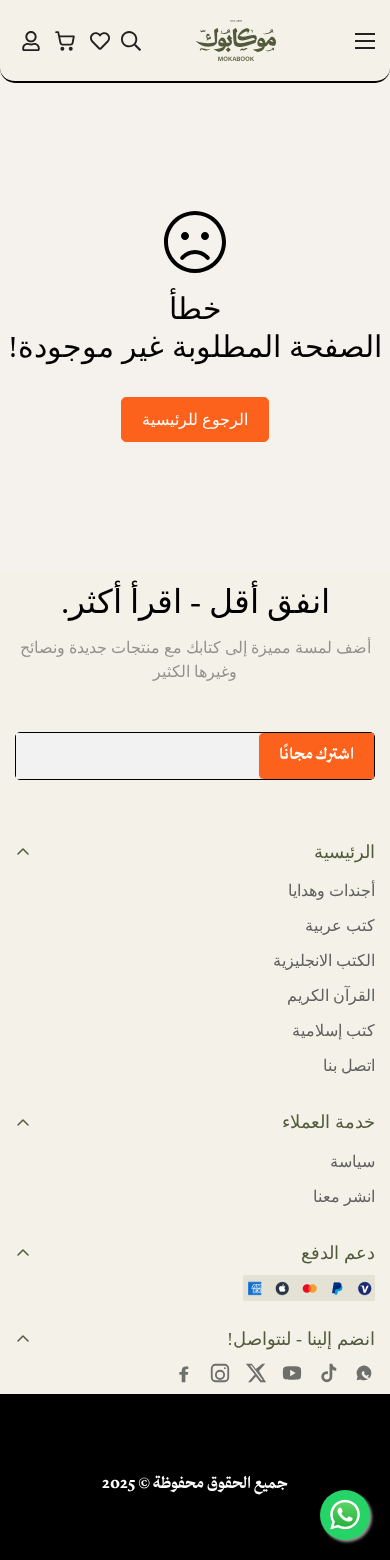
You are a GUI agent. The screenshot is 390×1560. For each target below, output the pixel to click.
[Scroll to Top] (36, 1454)
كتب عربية (340, 925)
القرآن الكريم (331, 995)
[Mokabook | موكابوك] (236, 40)
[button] (65, 40)
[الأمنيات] (100, 41)
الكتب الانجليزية (324, 960)
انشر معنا (344, 1196)
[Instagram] (220, 1373)
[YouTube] (292, 1373)
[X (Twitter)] (256, 1373)
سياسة (352, 1161)
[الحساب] (31, 41)
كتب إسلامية (333, 1030)
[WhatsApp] (364, 1373)
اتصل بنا (349, 1065)
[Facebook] (184, 1373)
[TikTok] (328, 1373)
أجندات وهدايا (331, 890)
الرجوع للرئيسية (195, 419)
